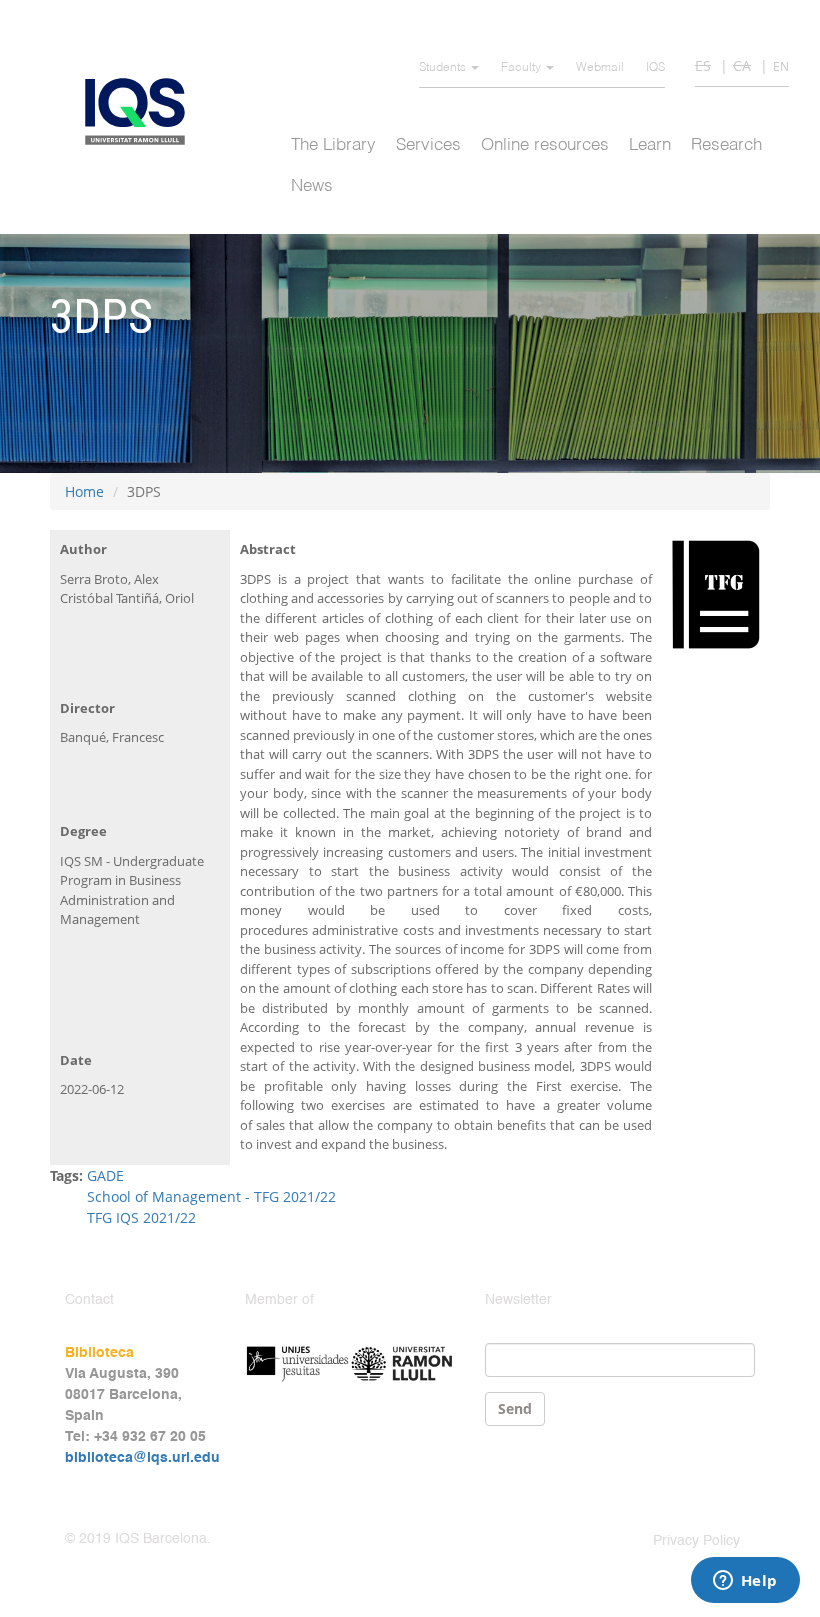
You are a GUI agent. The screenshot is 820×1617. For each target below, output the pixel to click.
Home (84, 491)
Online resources (545, 145)
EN (781, 66)
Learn (650, 145)
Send (515, 1408)
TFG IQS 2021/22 (141, 1217)
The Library (333, 145)
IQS (655, 68)
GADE (105, 1175)
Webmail (600, 68)
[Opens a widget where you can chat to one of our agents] (745, 1582)
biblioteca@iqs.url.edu (142, 1458)
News (312, 186)
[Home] (142, 111)
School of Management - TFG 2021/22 (211, 1196)
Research (726, 145)
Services (428, 145)
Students (444, 68)
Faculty (522, 68)
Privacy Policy (696, 1541)
